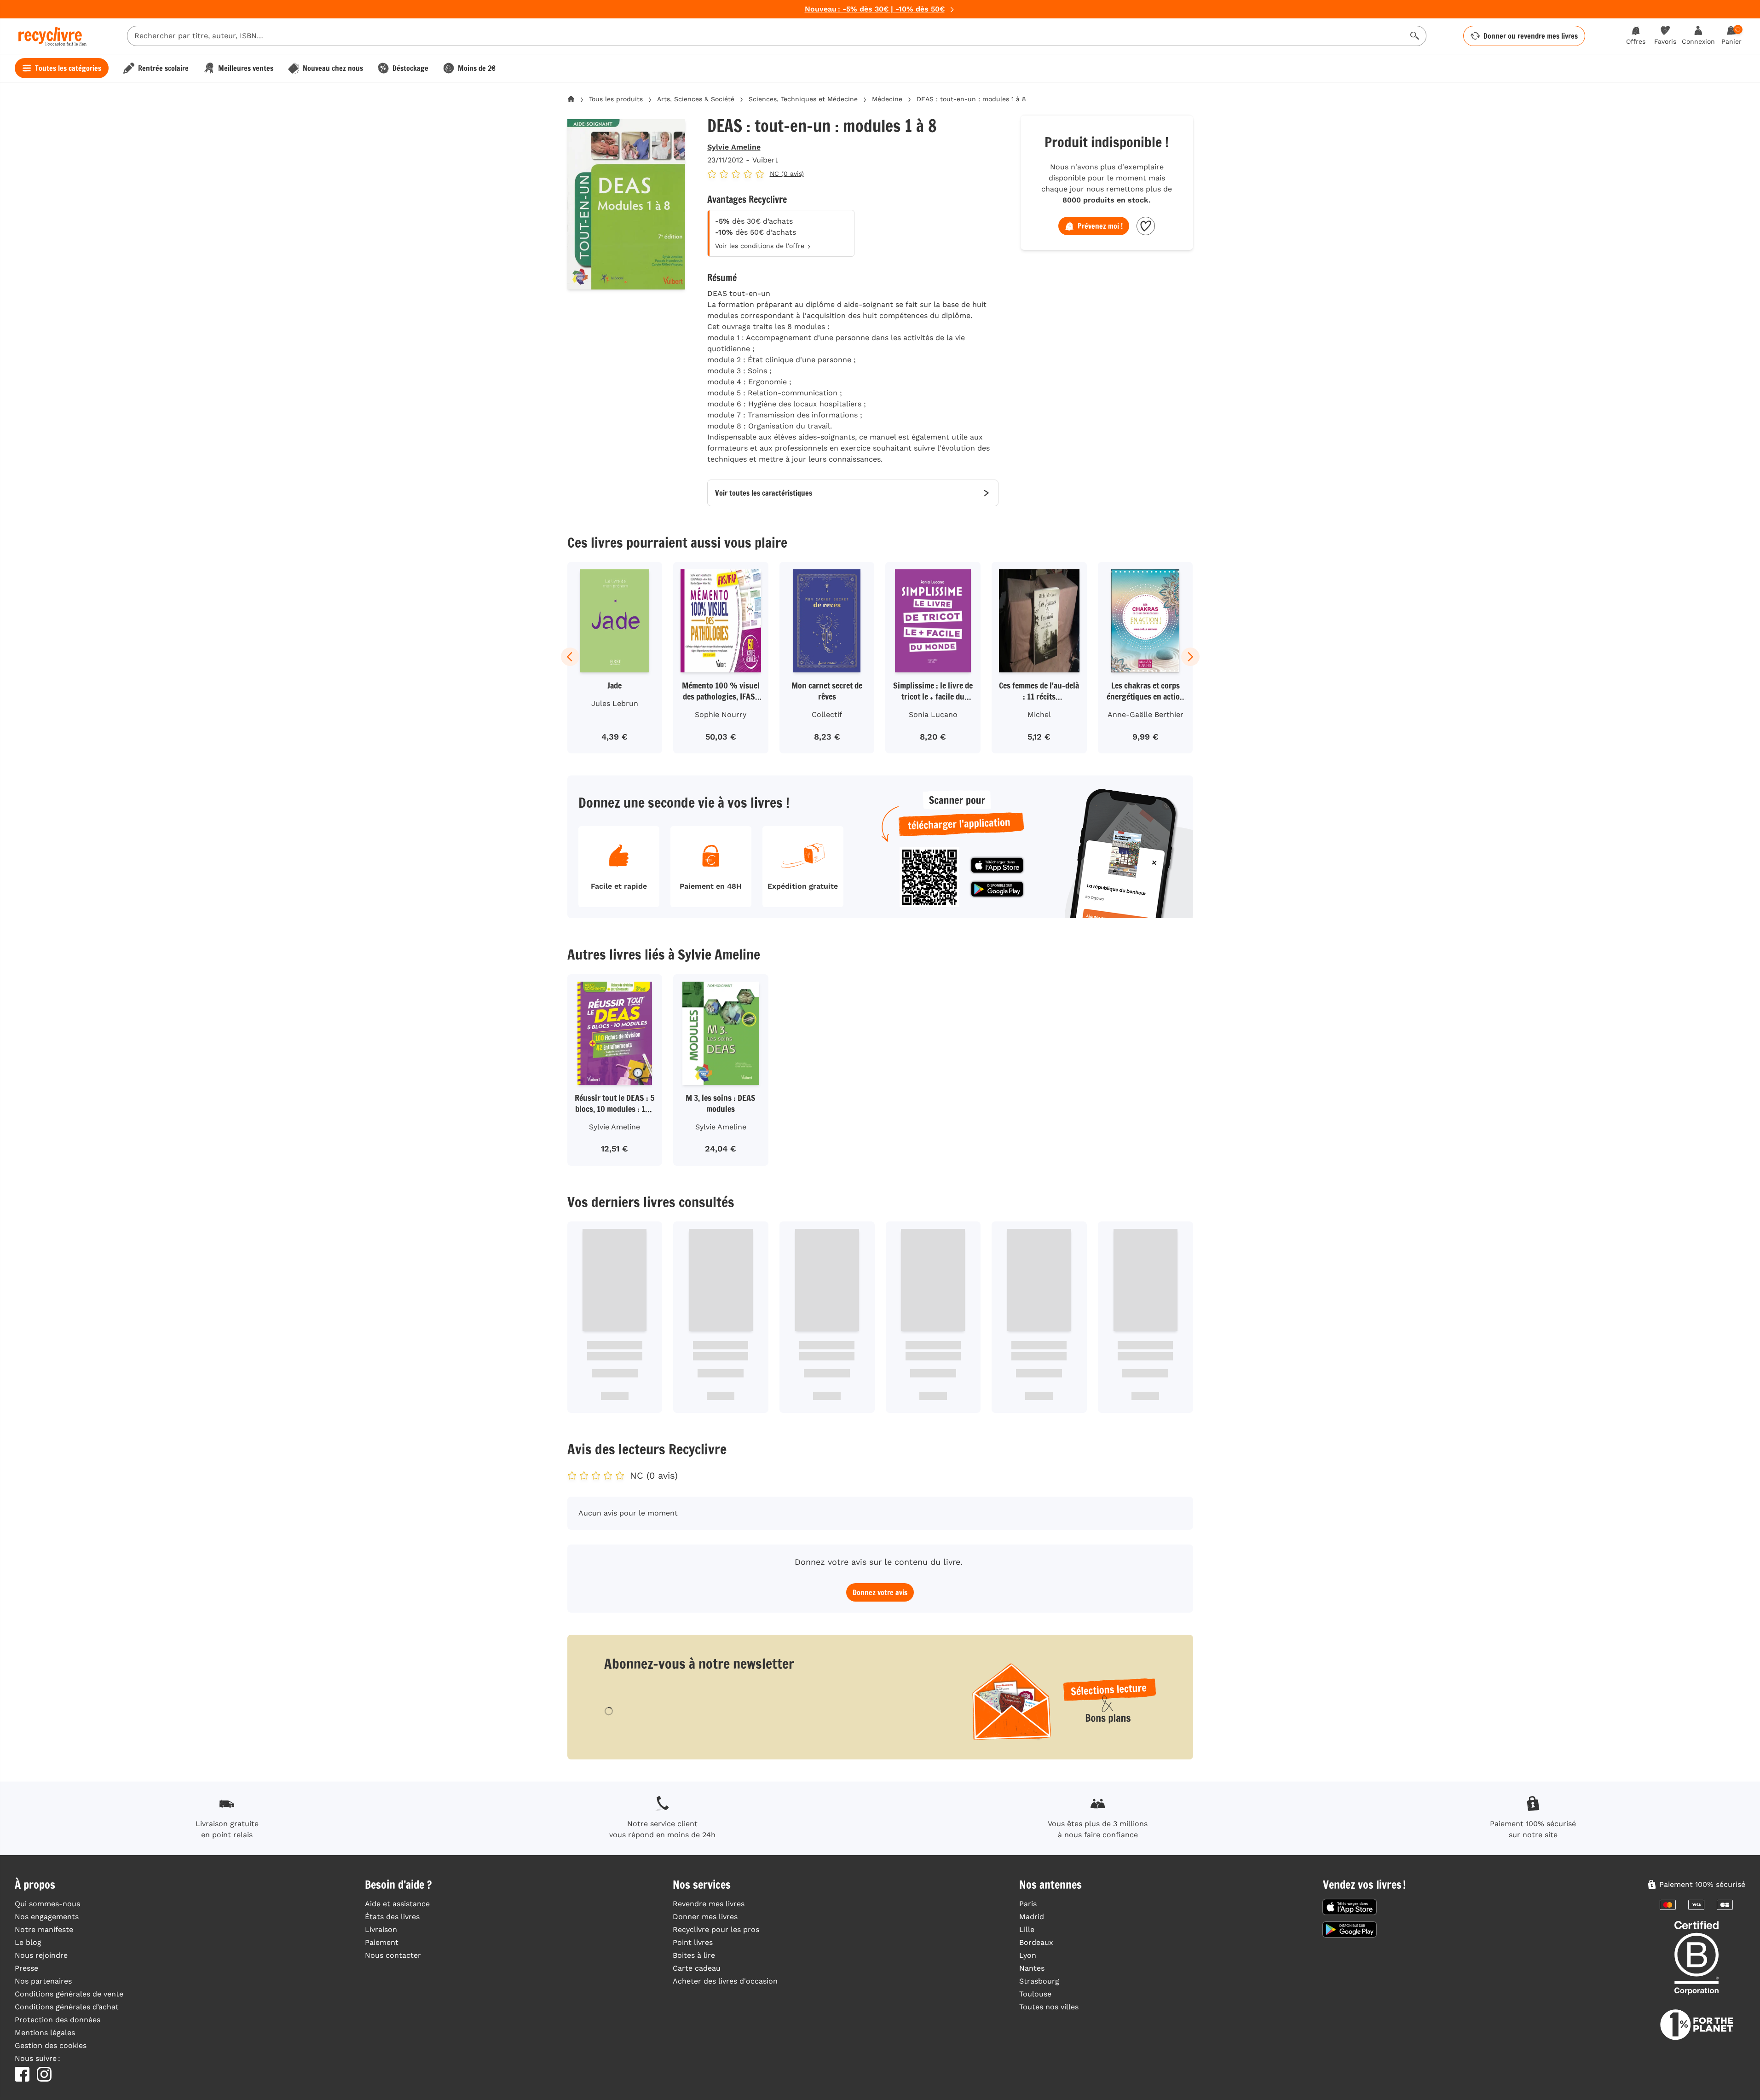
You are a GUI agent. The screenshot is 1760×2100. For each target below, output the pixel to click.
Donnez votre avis (880, 1592)
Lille (1027, 1929)
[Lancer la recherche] (1415, 36)
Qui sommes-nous (47, 1904)
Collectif (827, 714)
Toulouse (1035, 1994)
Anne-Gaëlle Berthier (1145, 714)
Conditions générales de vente (69, 1994)
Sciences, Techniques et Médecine (803, 99)
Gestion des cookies (51, 2045)
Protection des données (58, 2020)
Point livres (693, 1942)
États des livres (392, 1917)
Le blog (28, 1942)
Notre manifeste (44, 1929)
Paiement (382, 1942)
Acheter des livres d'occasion (725, 1981)
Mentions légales (45, 2033)
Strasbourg (1039, 1981)
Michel (1039, 714)
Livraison (381, 1929)
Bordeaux (1036, 1942)
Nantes (1032, 1968)
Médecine (887, 99)
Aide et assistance (397, 1904)
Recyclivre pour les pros (716, 1929)
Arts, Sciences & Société (696, 99)
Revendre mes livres (709, 1904)
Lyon (1028, 1955)
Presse (26, 1968)
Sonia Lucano (933, 714)
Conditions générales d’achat (67, 2007)
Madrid (1032, 1917)
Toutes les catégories (68, 68)
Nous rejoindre (41, 1955)
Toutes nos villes (1049, 2007)
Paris (1028, 1904)
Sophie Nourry (721, 714)
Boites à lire (694, 1955)
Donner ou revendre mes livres (1531, 36)
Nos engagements (47, 1917)
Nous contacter (393, 1955)
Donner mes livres (705, 1917)
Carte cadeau (697, 1968)
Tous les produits (616, 99)
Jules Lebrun (615, 703)
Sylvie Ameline (734, 147)
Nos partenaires (43, 1981)
